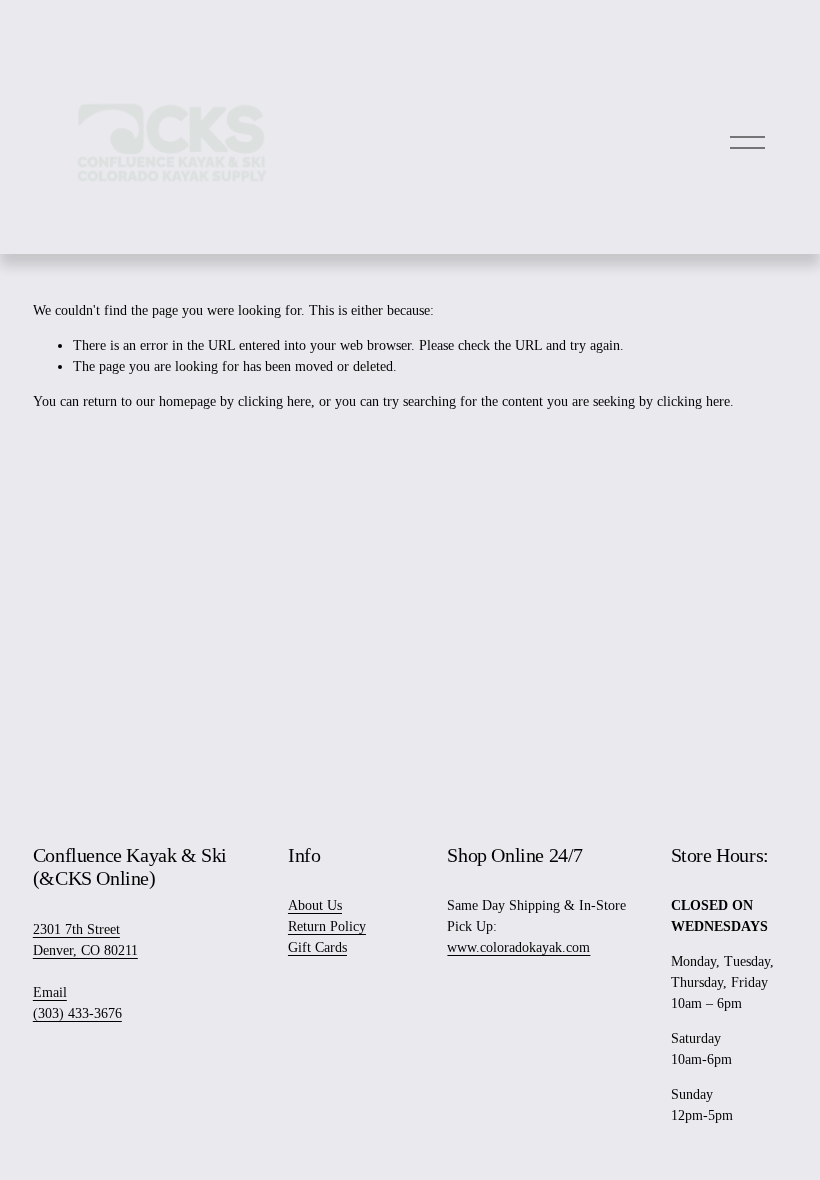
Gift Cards (317, 947)
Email (50, 992)
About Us (315, 905)
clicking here (274, 401)
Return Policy (327, 926)
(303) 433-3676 (77, 1013)
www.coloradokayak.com (518, 947)
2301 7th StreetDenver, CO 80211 (85, 940)
